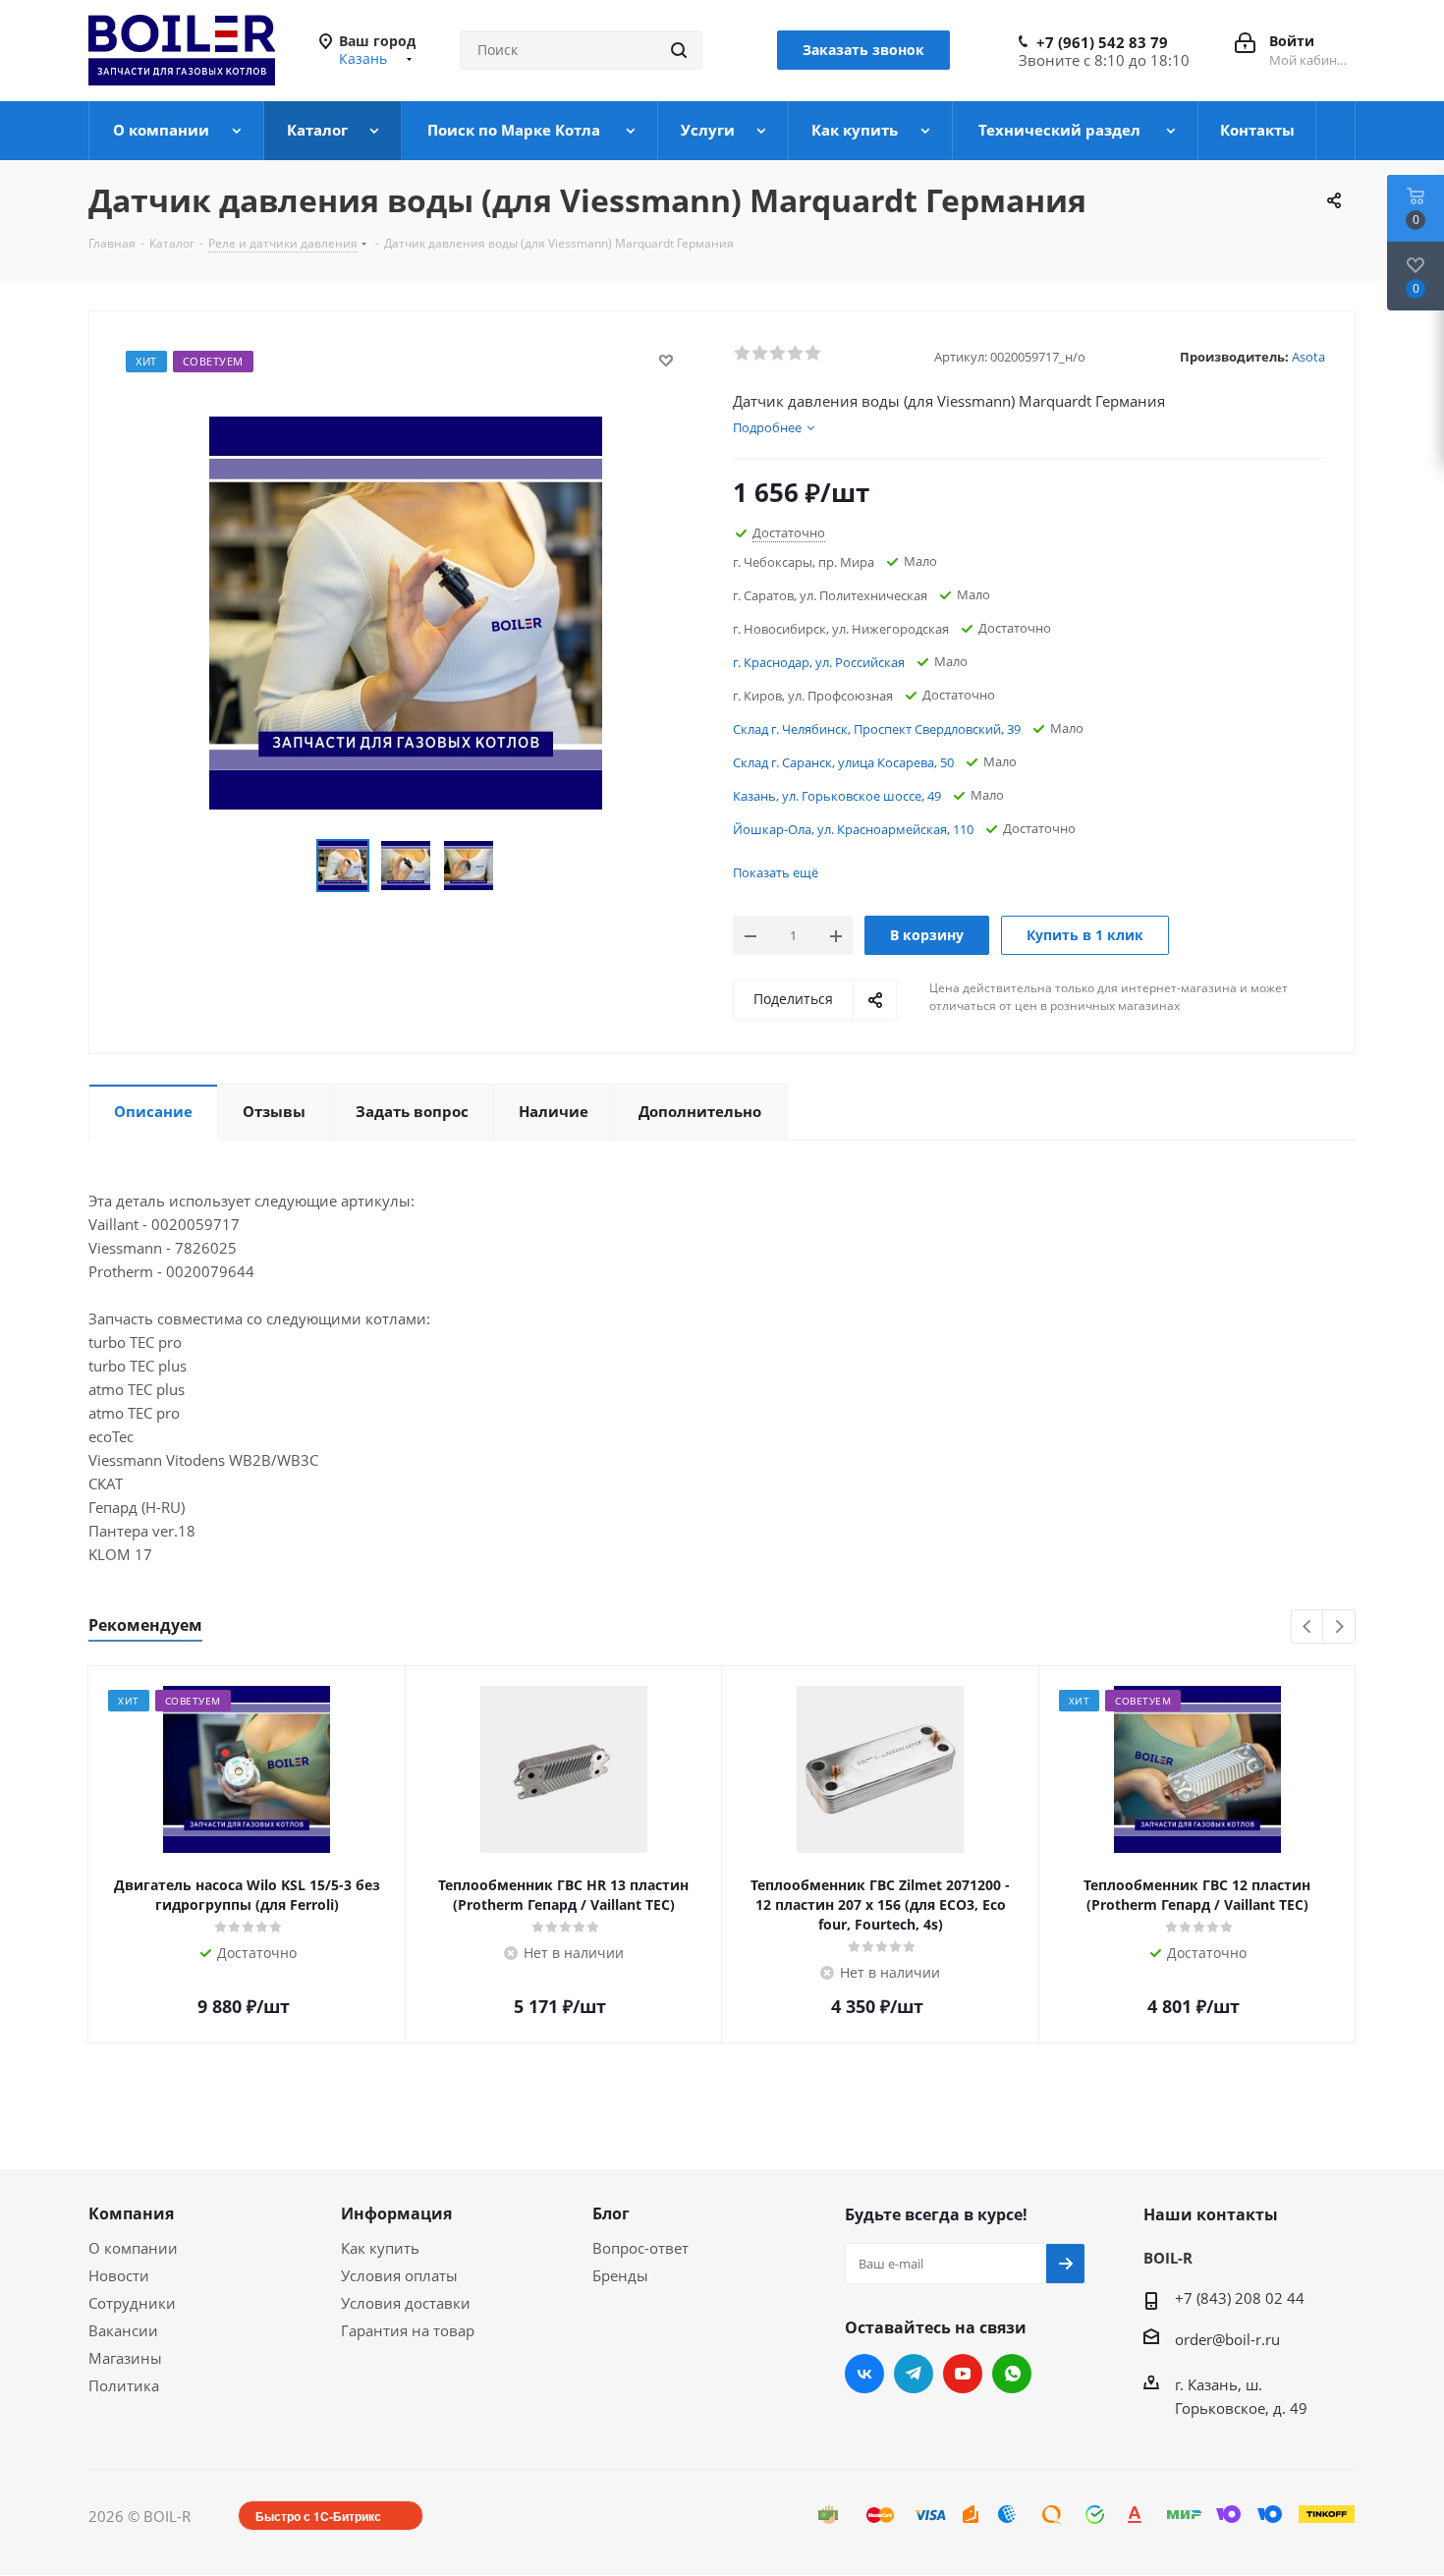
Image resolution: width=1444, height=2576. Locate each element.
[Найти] (679, 50)
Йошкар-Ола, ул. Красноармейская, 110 (853, 829)
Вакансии (123, 2330)
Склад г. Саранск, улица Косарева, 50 (843, 762)
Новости (119, 2275)
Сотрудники (132, 2303)
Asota (1308, 357)
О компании (133, 2248)
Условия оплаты (399, 2275)
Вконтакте (864, 2374)
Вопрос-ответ (640, 2248)
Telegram (914, 2374)
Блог (611, 2213)
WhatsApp (1012, 2374)
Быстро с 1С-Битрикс (318, 2516)
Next (1339, 1627)
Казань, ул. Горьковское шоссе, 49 (837, 796)
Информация (396, 2213)
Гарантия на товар (408, 2330)
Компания (131, 2213)
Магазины (125, 2358)
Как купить (380, 2248)
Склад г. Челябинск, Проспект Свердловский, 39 (877, 729)
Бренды (620, 2275)
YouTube (963, 2374)
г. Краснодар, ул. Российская (819, 662)
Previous (1308, 1627)
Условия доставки (406, 2303)
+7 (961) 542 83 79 (1102, 42)
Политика (124, 2385)
